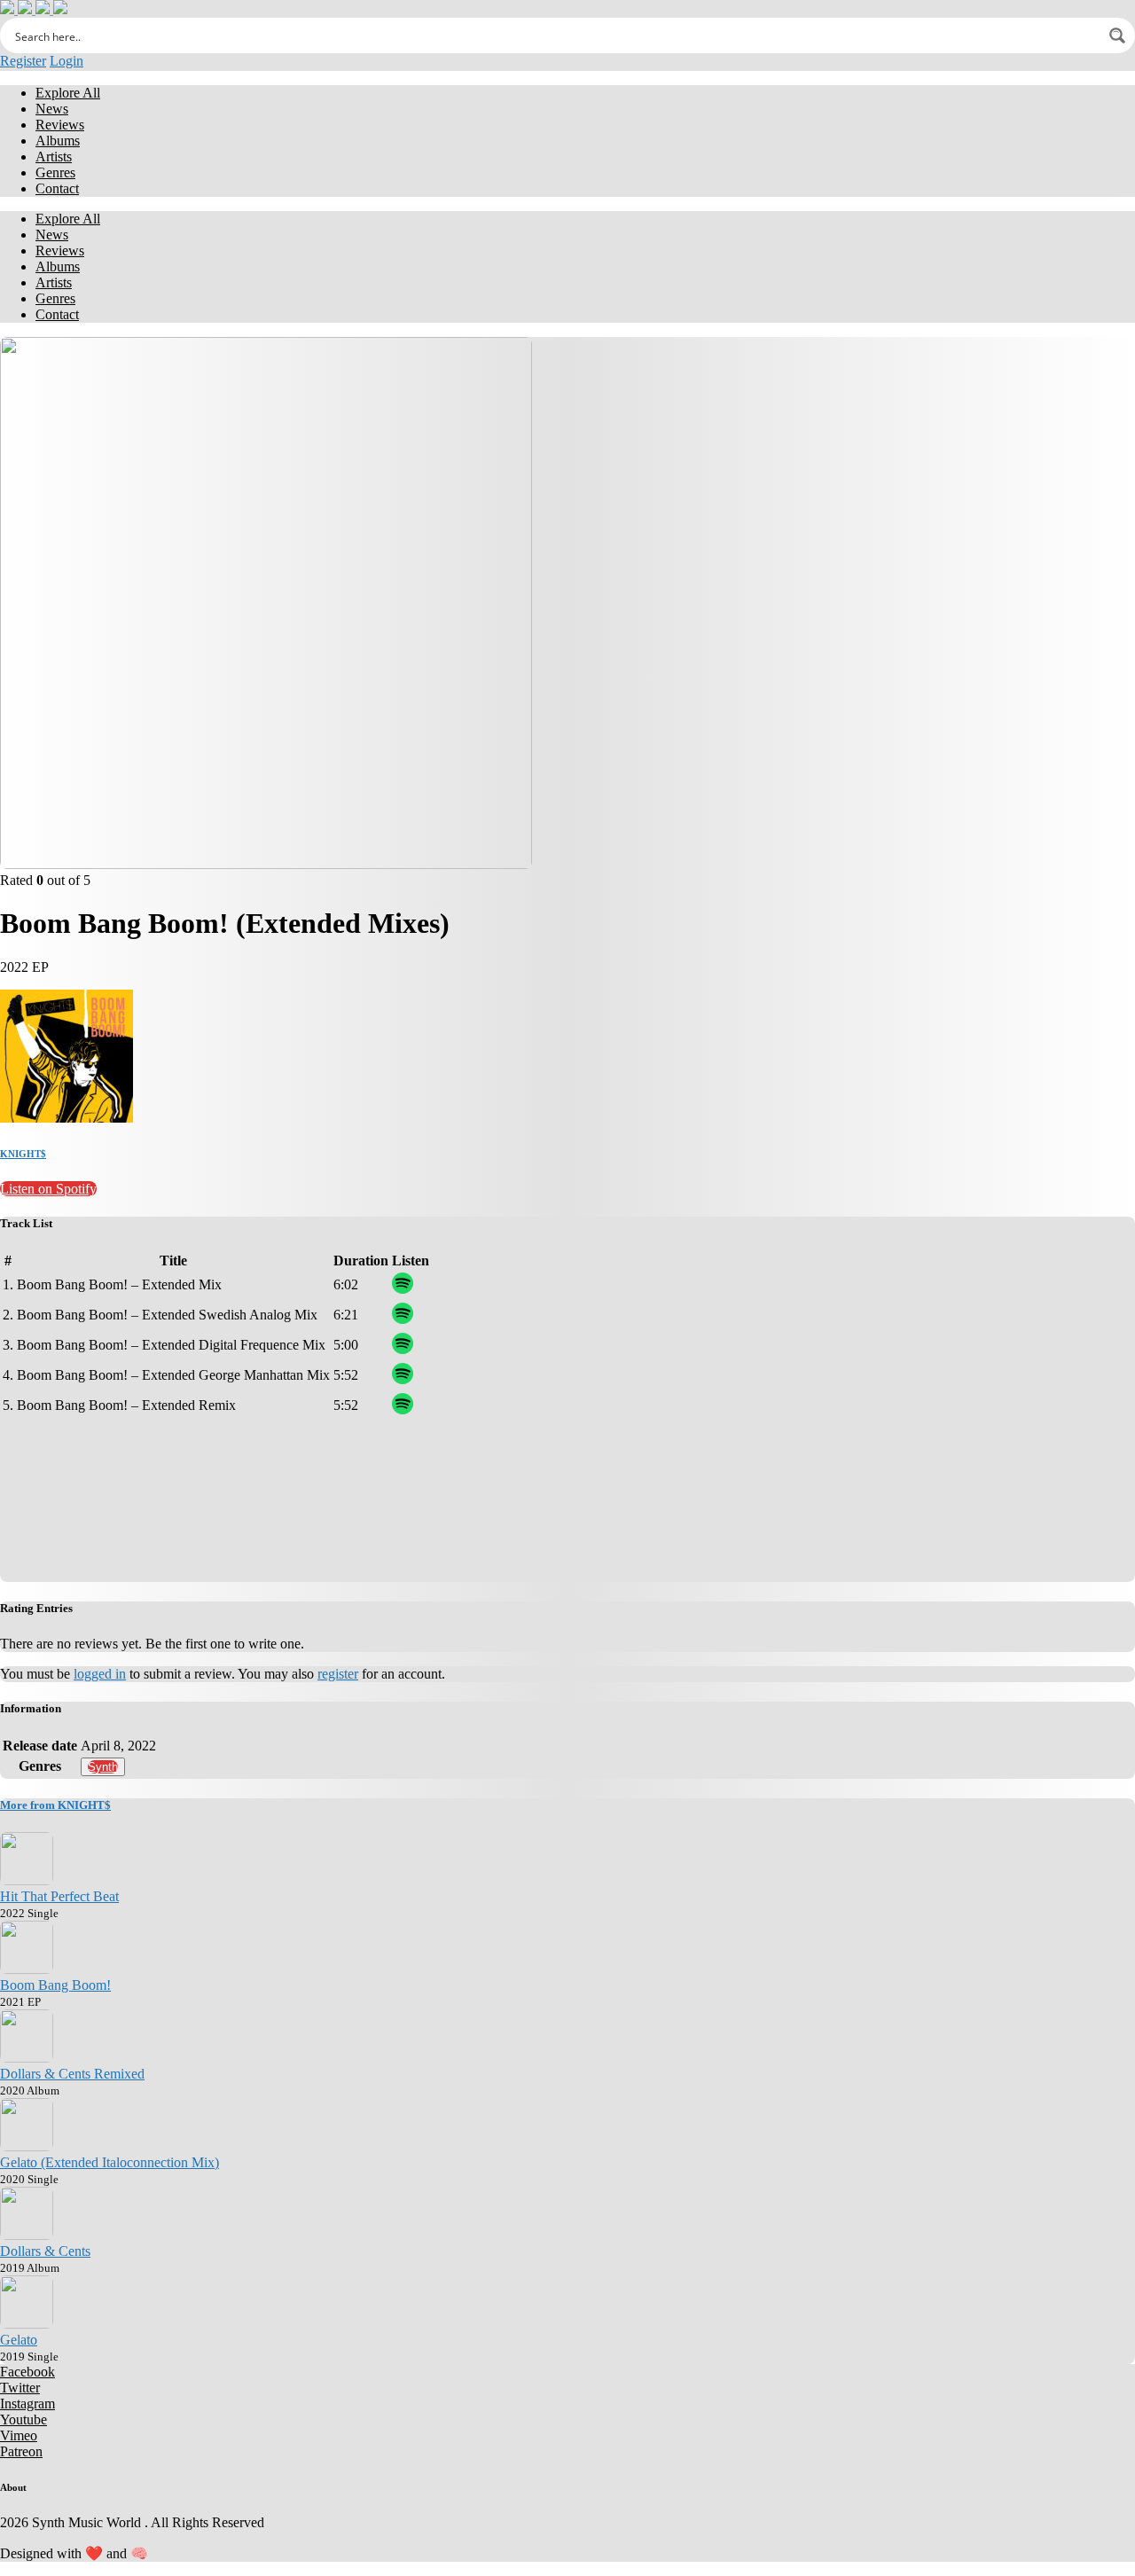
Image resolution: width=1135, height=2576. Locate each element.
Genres (55, 172)
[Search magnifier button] (1117, 35)
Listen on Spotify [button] (48, 1189)
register (338, 1674)
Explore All (68, 93)
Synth (103, 1767)
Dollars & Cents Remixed (72, 2074)
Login (67, 61)
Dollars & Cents (45, 2251)
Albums (58, 141)
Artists (54, 157)
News (52, 109)
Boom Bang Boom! (55, 1985)
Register (23, 61)
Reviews (60, 125)
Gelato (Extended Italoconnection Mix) (110, 2162)
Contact (57, 188)
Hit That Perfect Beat (59, 1896)
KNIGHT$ (23, 1154)
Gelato (19, 2340)
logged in (100, 1674)
